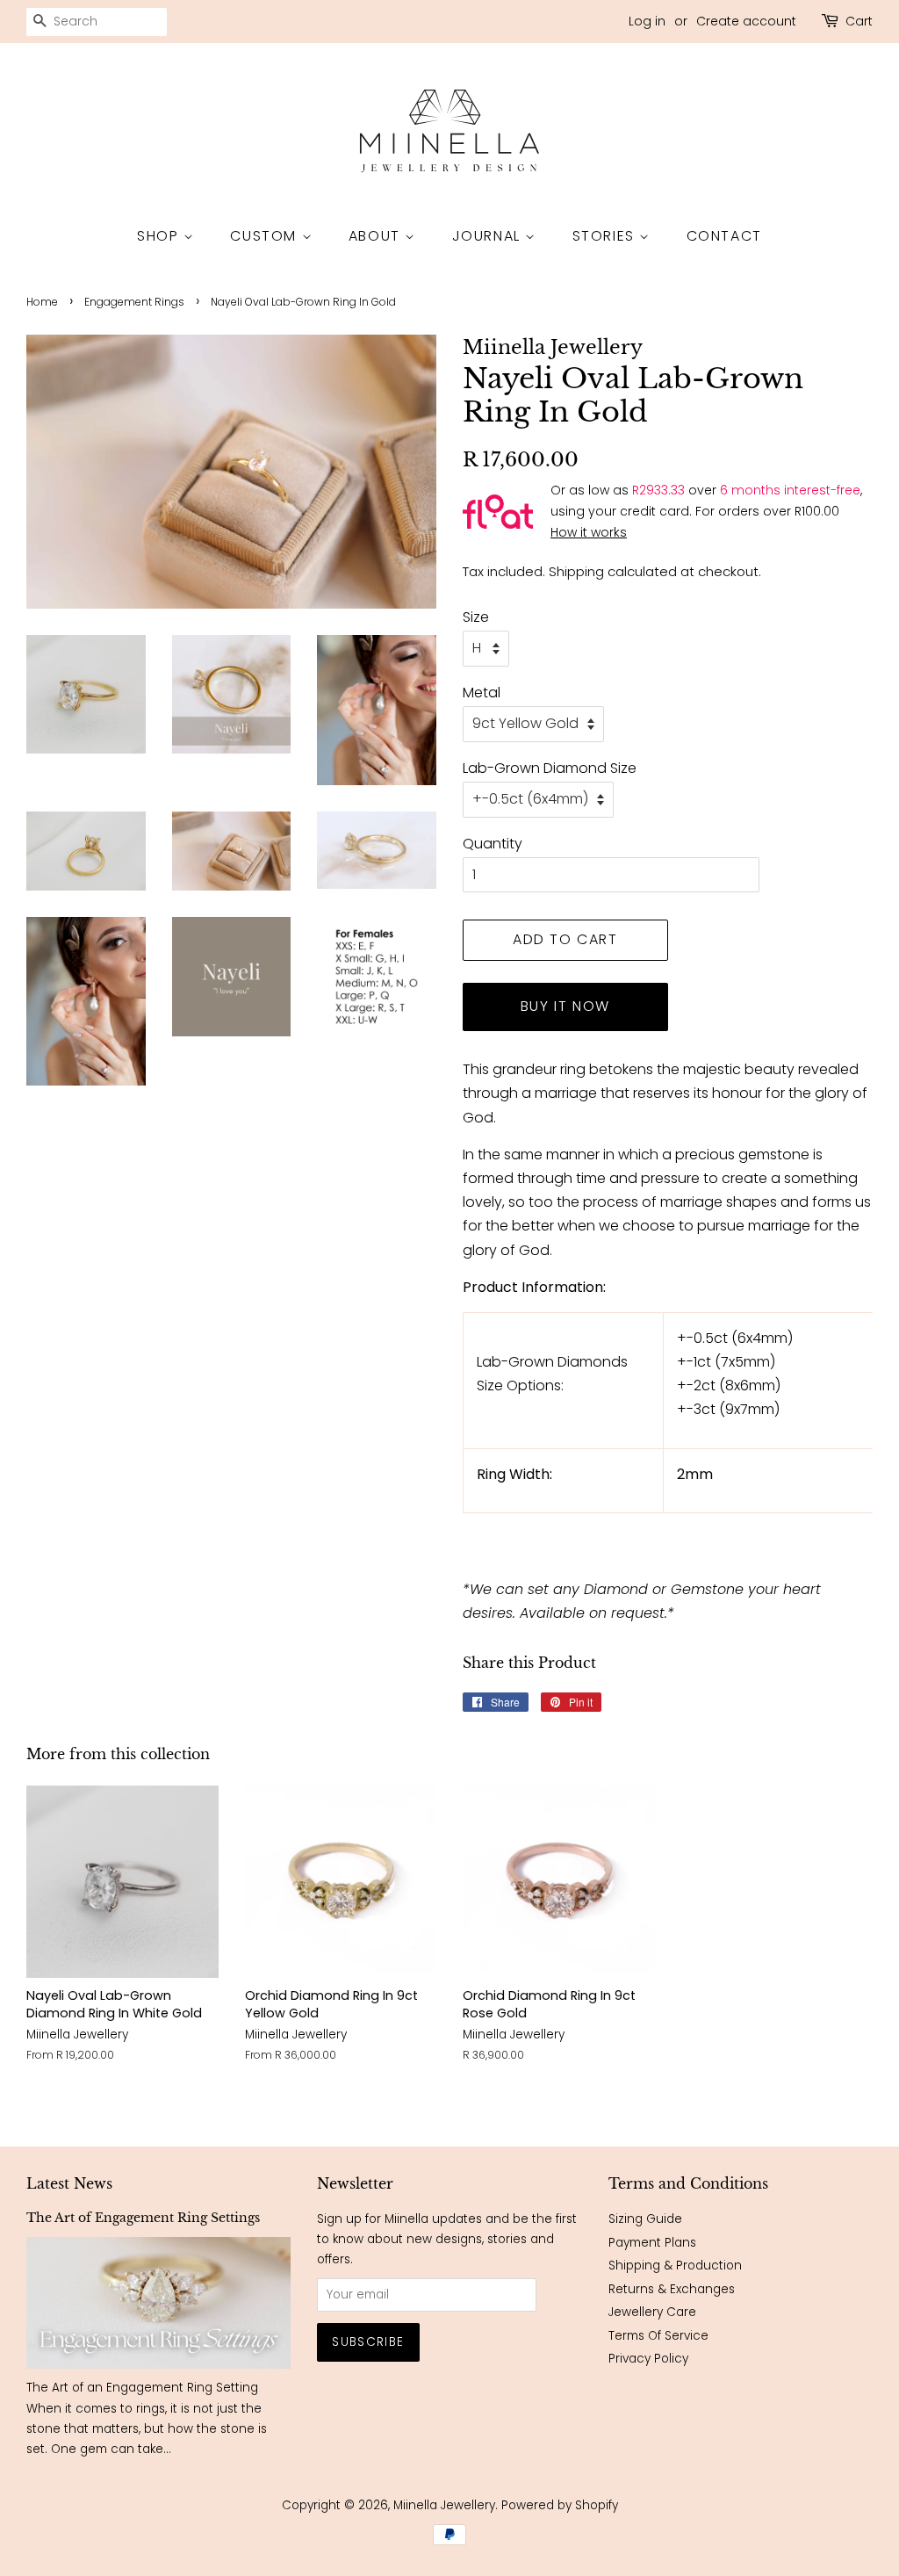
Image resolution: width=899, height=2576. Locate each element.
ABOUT (377, 236)
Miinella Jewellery (444, 2505)
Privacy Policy (648, 2359)
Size (476, 617)
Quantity (493, 844)
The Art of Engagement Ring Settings (143, 2218)
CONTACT (724, 236)
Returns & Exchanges (672, 2289)
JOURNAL (489, 236)
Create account (746, 21)
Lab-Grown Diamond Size (550, 768)
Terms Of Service (658, 2336)
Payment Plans (652, 2243)
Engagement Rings (134, 302)
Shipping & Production (675, 2266)
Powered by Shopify (560, 2505)
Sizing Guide (645, 2219)
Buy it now (565, 1006)
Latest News (69, 2183)
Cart (859, 21)
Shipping (576, 571)
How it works (589, 532)
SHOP (160, 236)
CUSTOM (266, 236)
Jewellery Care (652, 2312)
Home (42, 302)
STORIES (606, 236)
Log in (647, 21)
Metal (482, 693)
